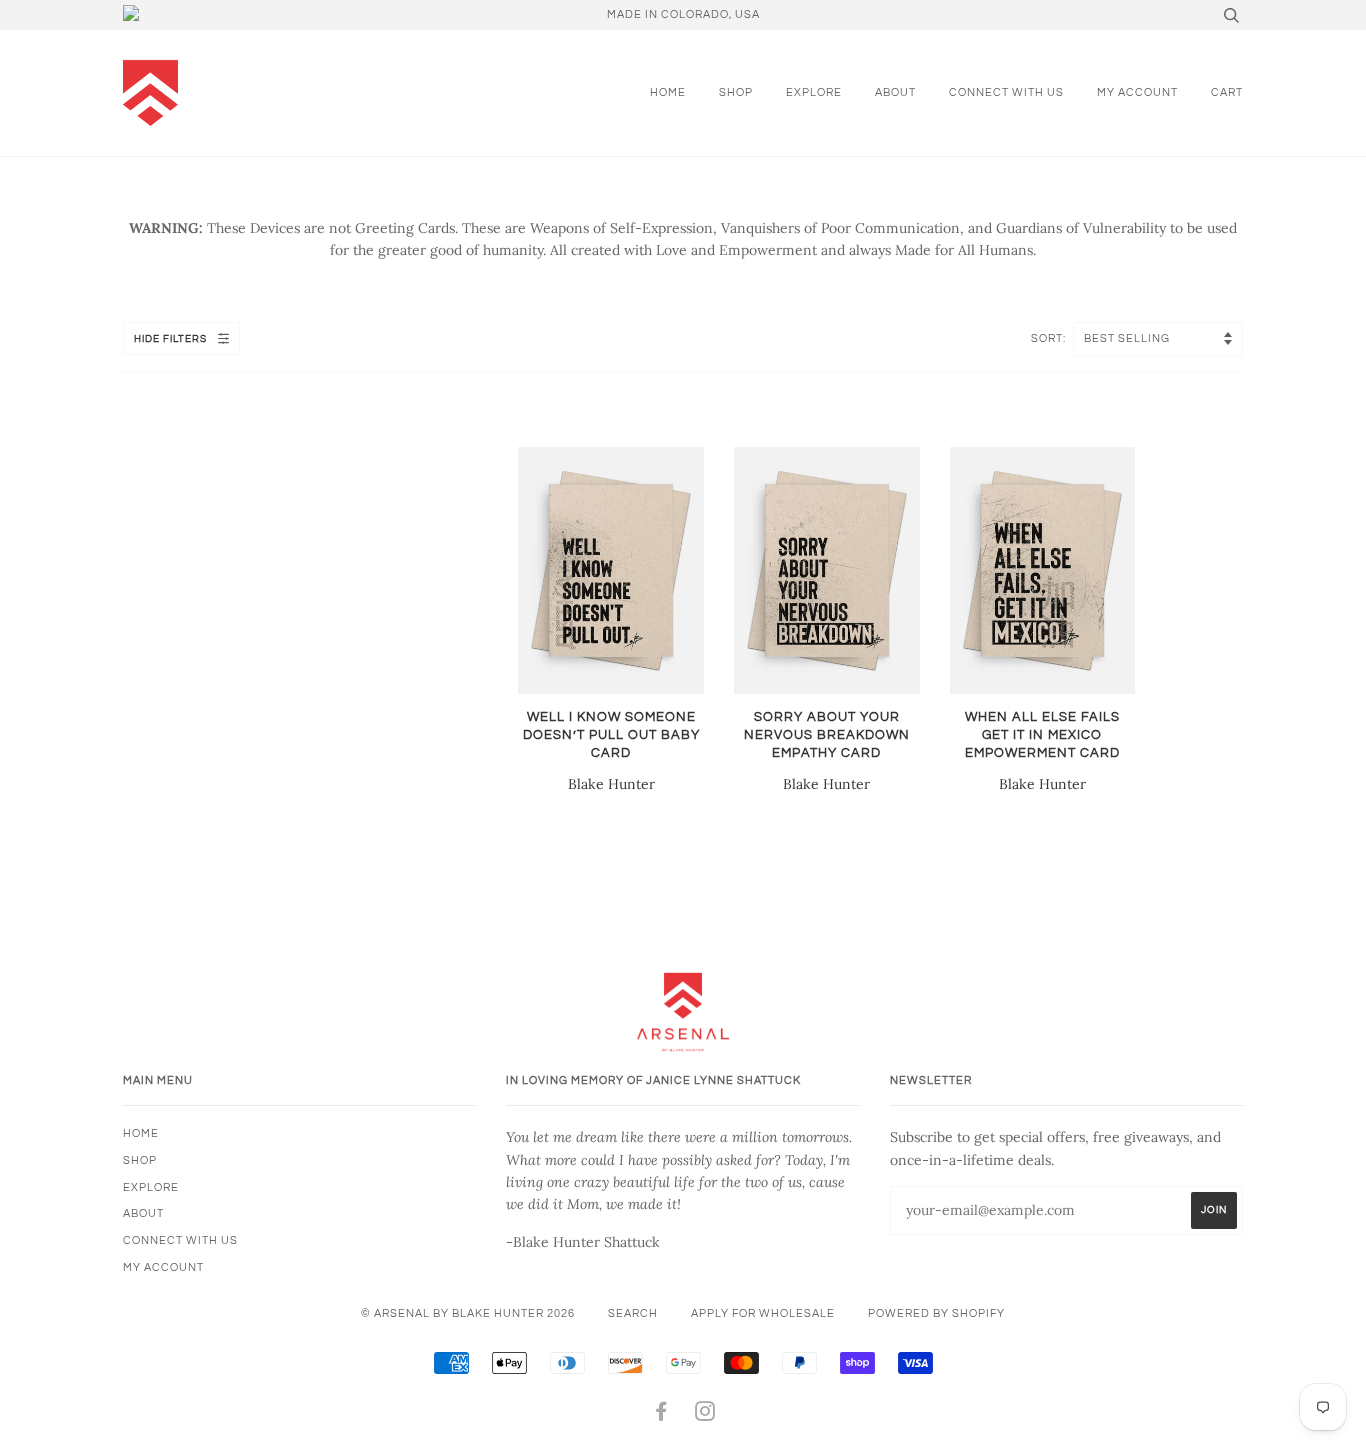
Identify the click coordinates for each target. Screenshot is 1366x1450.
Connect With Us (1006, 92)
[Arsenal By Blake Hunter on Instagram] (705, 1415)
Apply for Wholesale (763, 1313)
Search (633, 1313)
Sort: (1050, 338)
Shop (736, 92)
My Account (1137, 92)
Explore (814, 92)
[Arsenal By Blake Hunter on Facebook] (661, 1415)
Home (668, 92)
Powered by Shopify (936, 1313)
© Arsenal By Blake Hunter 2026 (468, 1313)
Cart (1227, 92)
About (895, 92)
